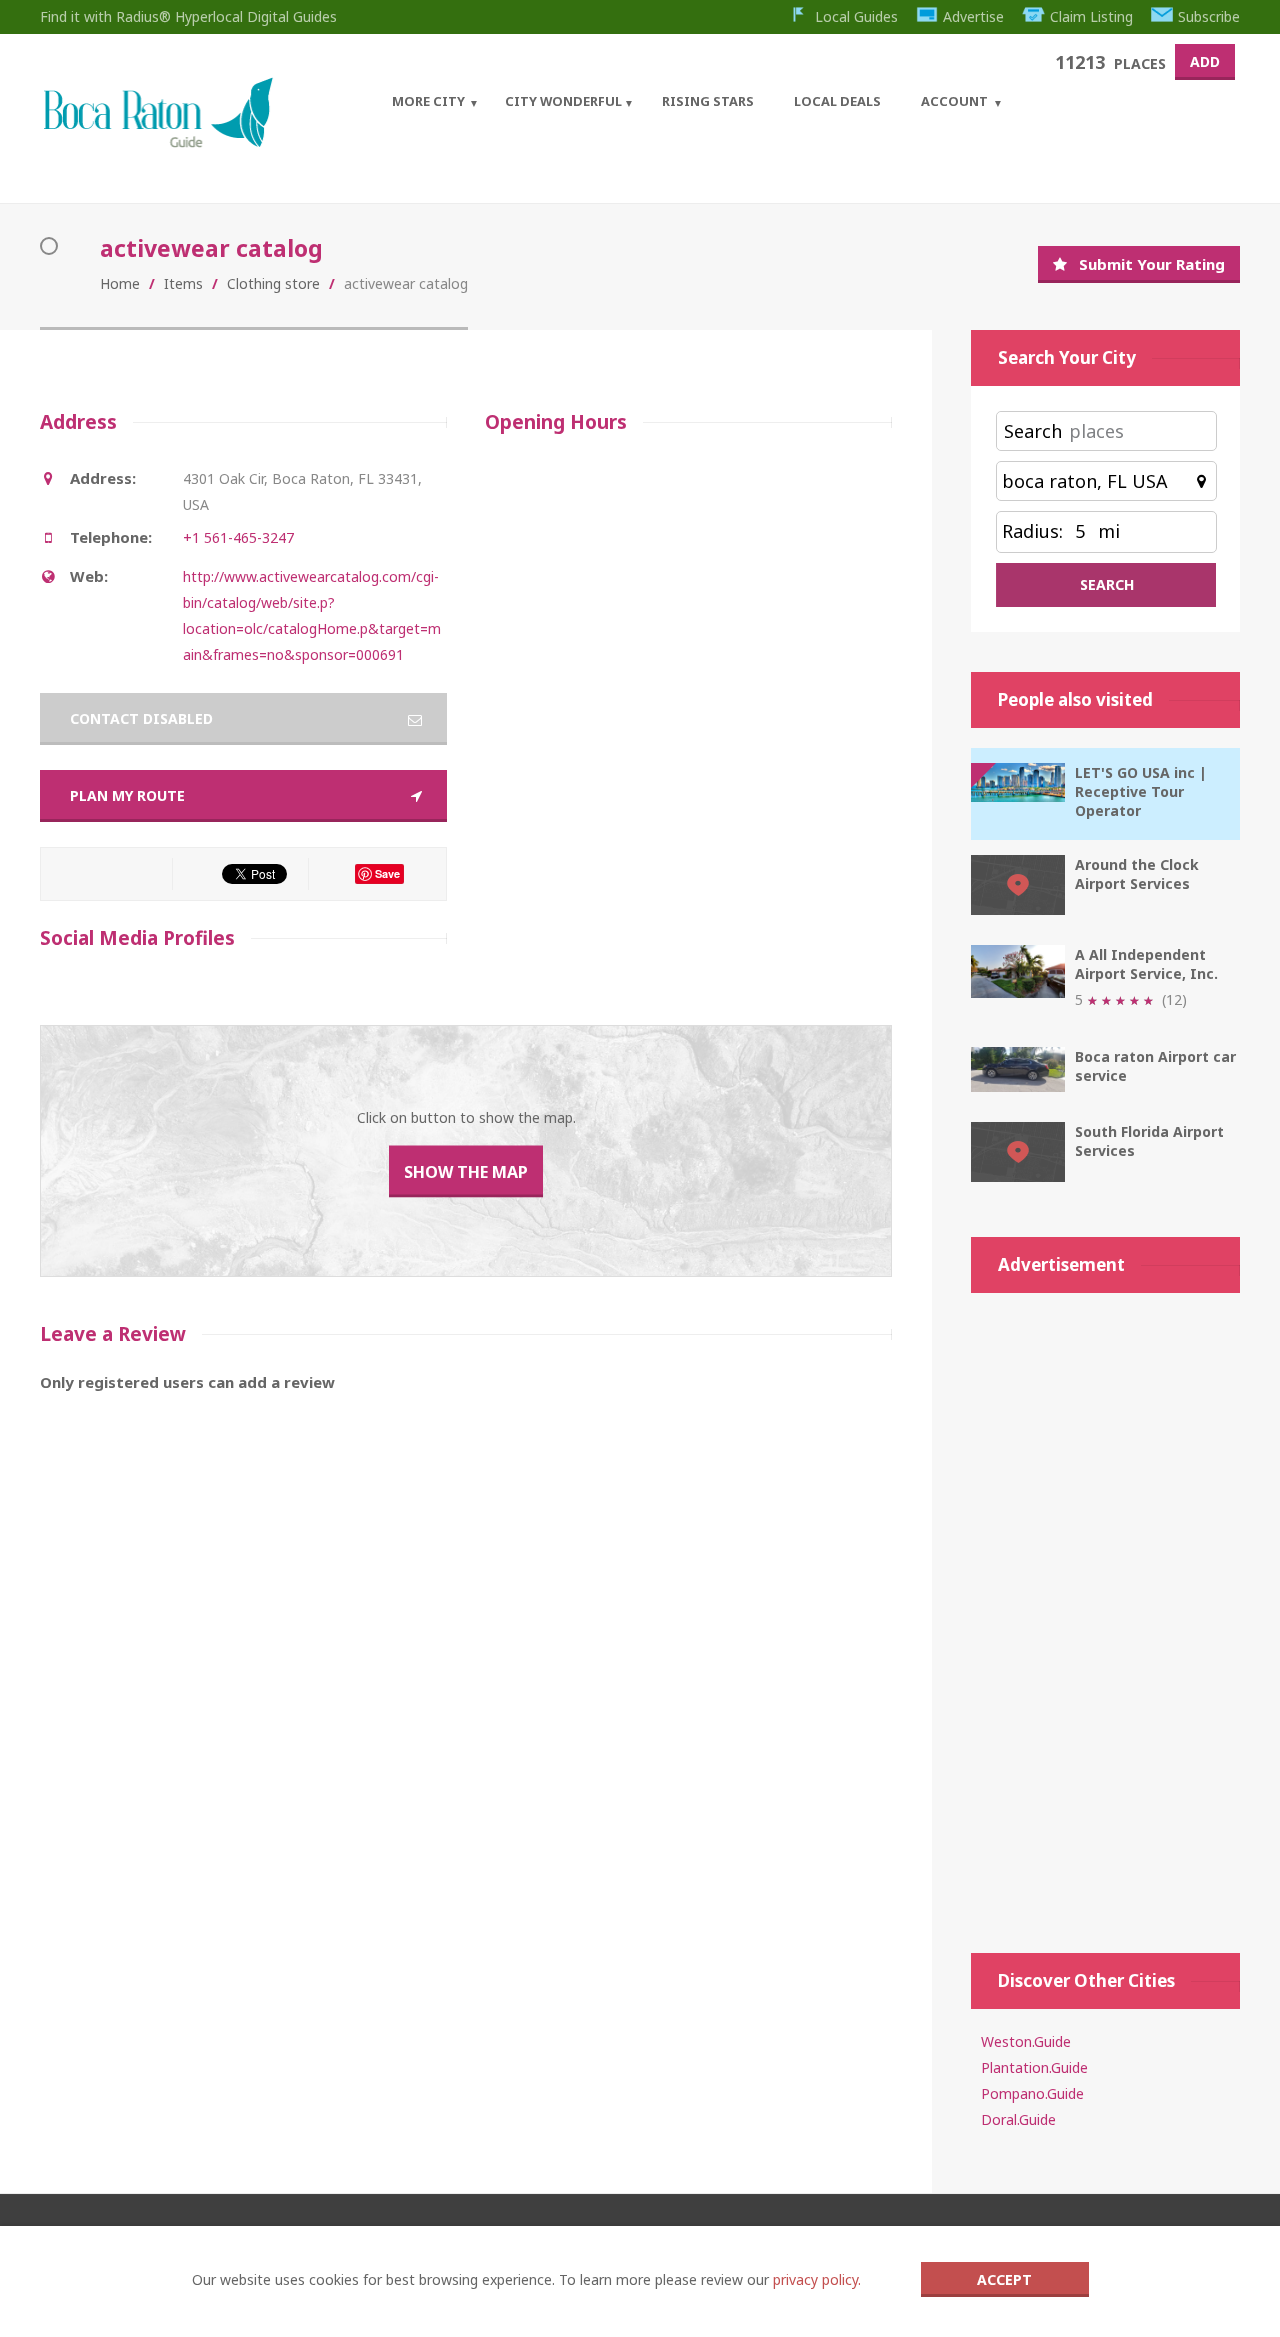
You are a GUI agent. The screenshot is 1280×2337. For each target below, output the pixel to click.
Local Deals (837, 101)
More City (428, 101)
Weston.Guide (1026, 2041)
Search (1033, 431)
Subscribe (1209, 16)
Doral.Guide (1018, 2119)
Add (1205, 61)
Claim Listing (1091, 16)
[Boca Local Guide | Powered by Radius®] (157, 142)
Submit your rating (1152, 264)
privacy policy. (817, 2279)
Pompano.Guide (1032, 2093)
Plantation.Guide (1034, 2067)
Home (120, 283)
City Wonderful (563, 101)
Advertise (973, 16)
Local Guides (856, 16)
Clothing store (273, 283)
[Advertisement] (1105, 1613)
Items (183, 283)
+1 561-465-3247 (238, 537)
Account (954, 101)
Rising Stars (708, 101)
